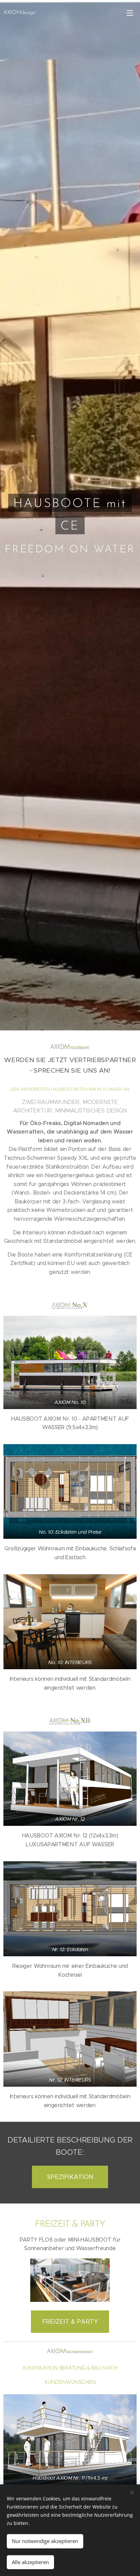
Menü (130, 13)
